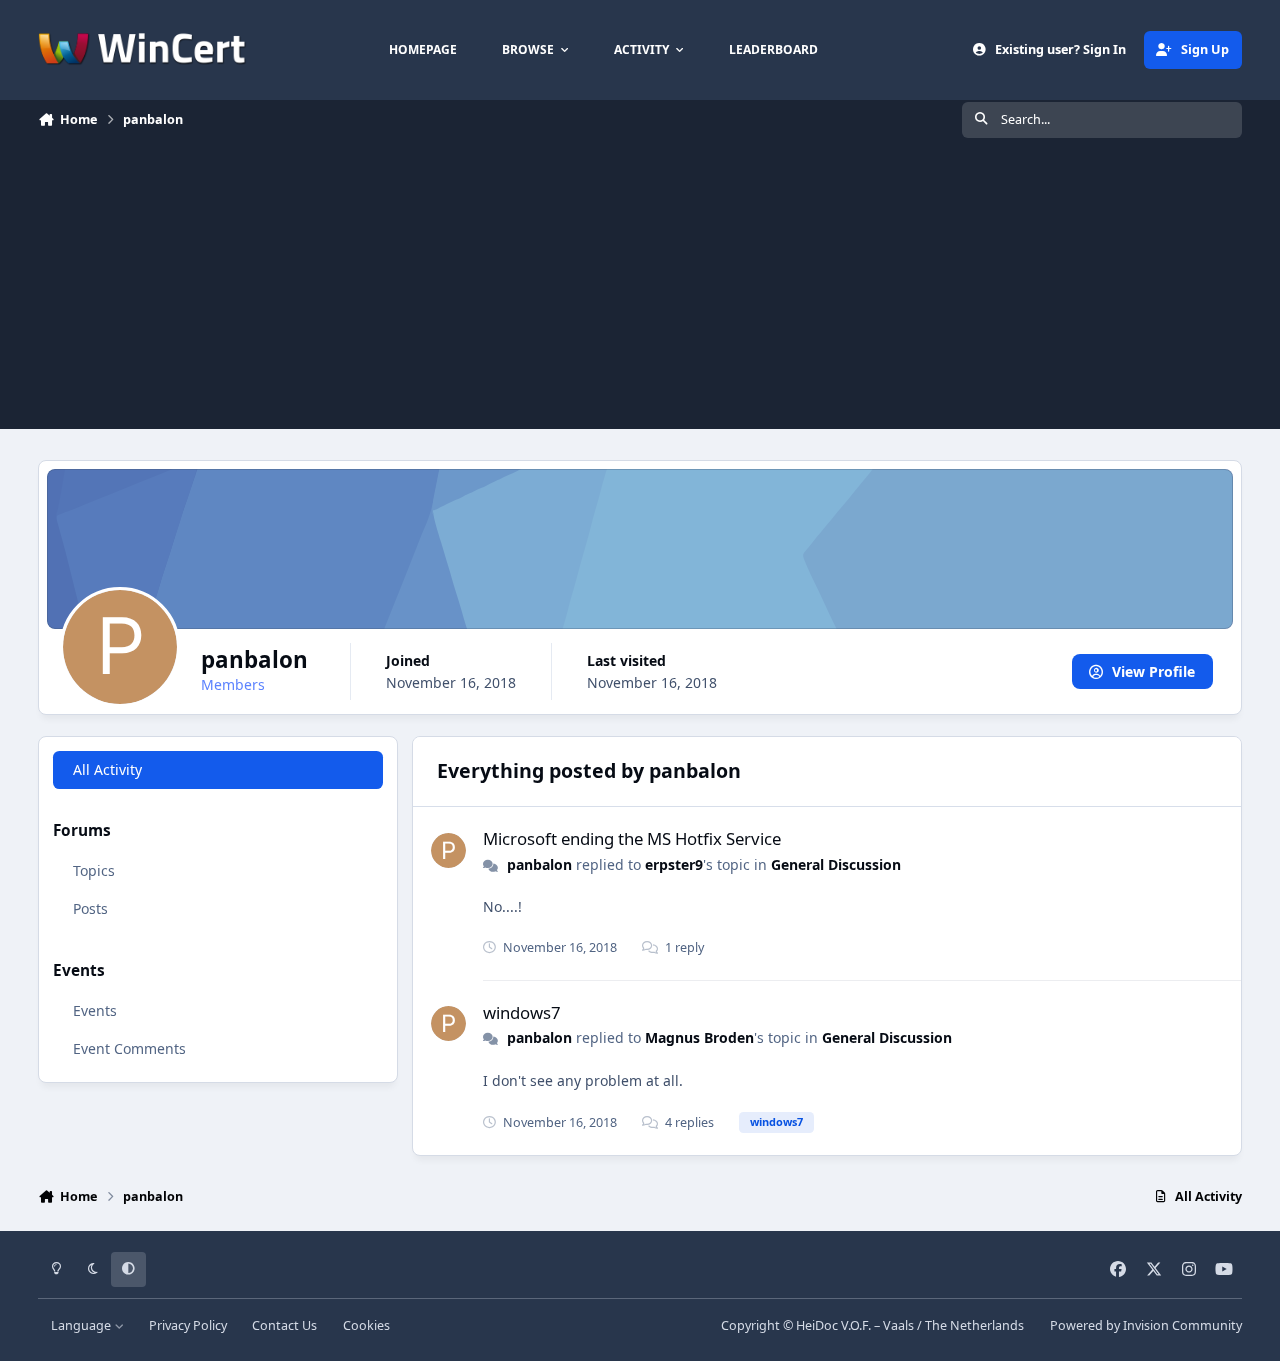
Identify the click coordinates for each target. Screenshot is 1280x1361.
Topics (94, 871)
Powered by (1146, 1325)
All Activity (107, 769)
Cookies (366, 1325)
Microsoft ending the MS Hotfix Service (632, 838)
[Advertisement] (640, 289)
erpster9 (674, 864)
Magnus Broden (699, 1037)
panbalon (539, 864)
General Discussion (836, 864)
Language (82, 1325)
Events (95, 1010)
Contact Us (284, 1325)
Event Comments (129, 1048)
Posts (90, 909)
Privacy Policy (188, 1325)
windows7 (522, 1012)
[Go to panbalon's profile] (448, 850)
